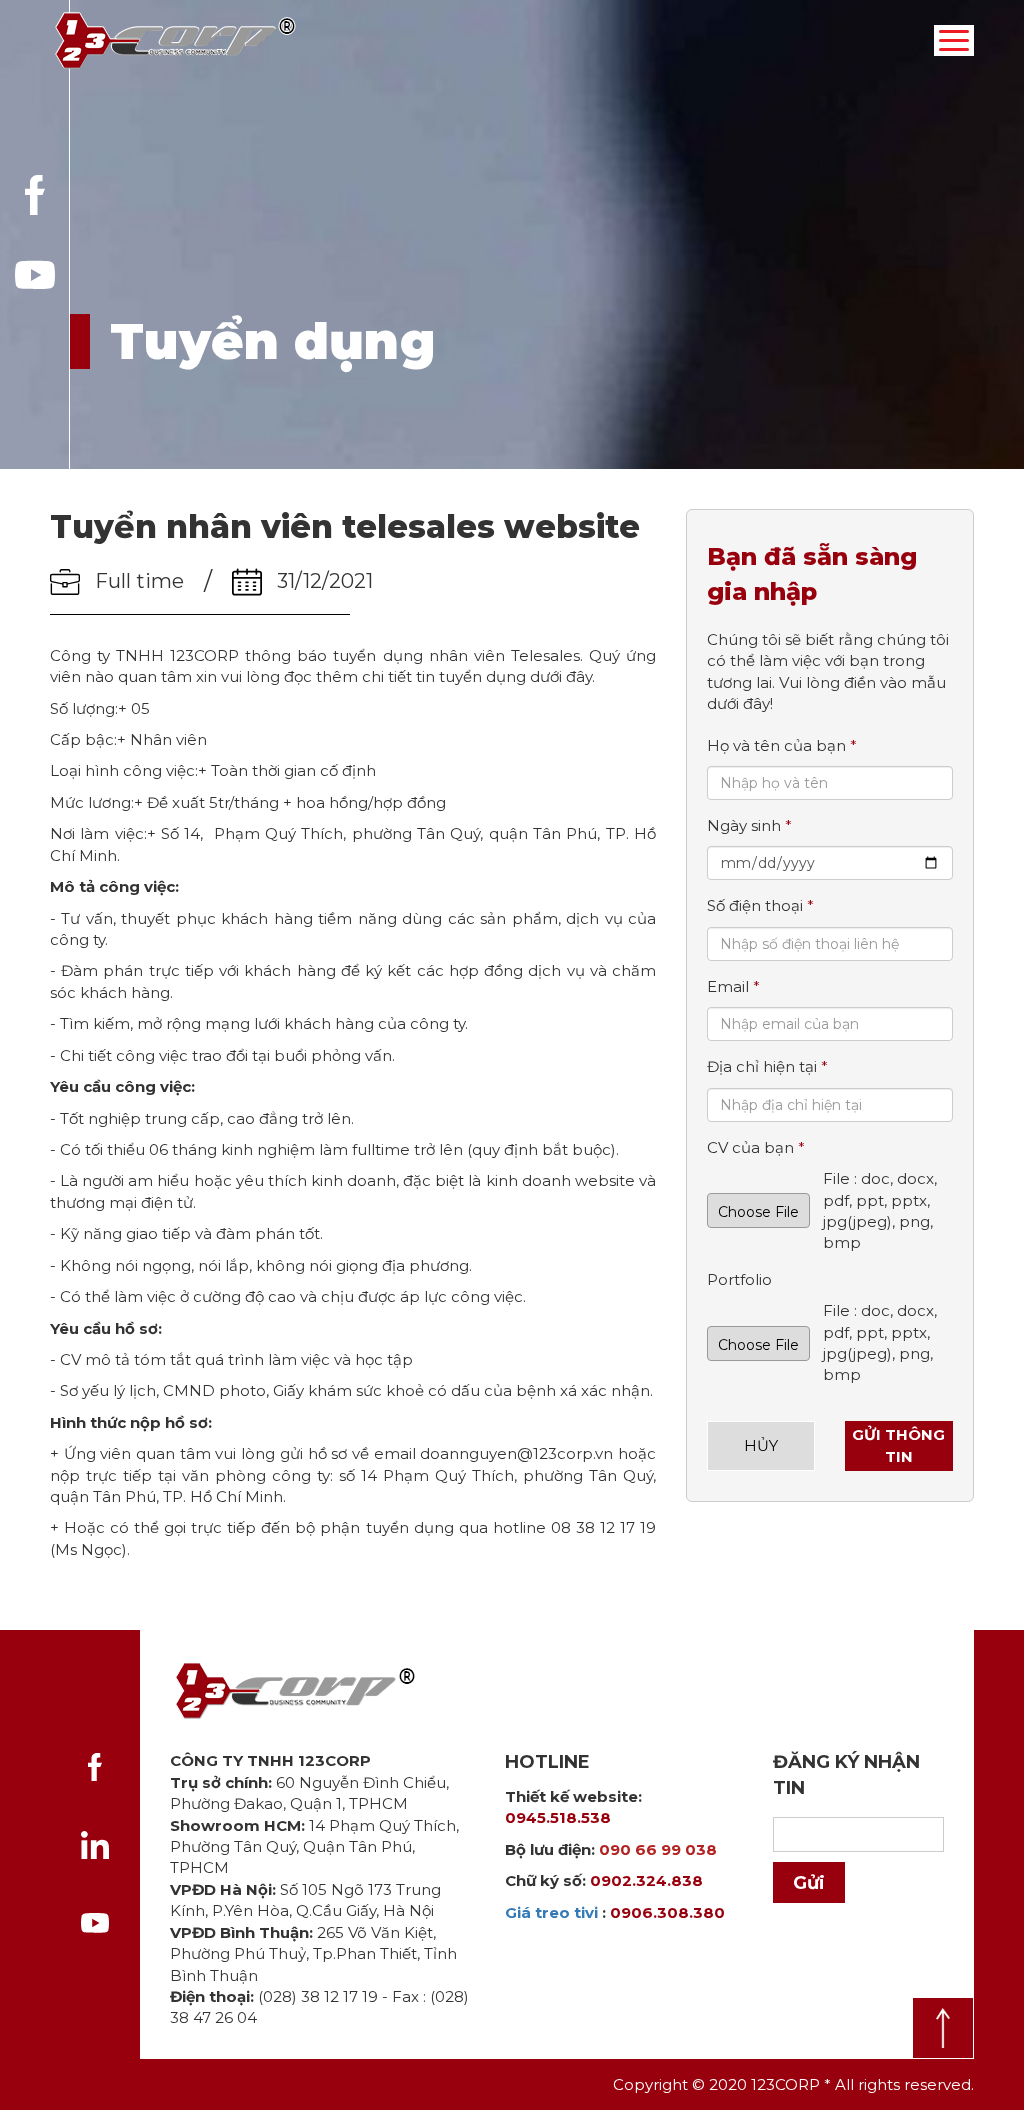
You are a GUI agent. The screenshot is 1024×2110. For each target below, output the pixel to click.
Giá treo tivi (551, 1912)
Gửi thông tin (898, 1445)
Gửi (809, 1883)
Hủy (761, 1445)
